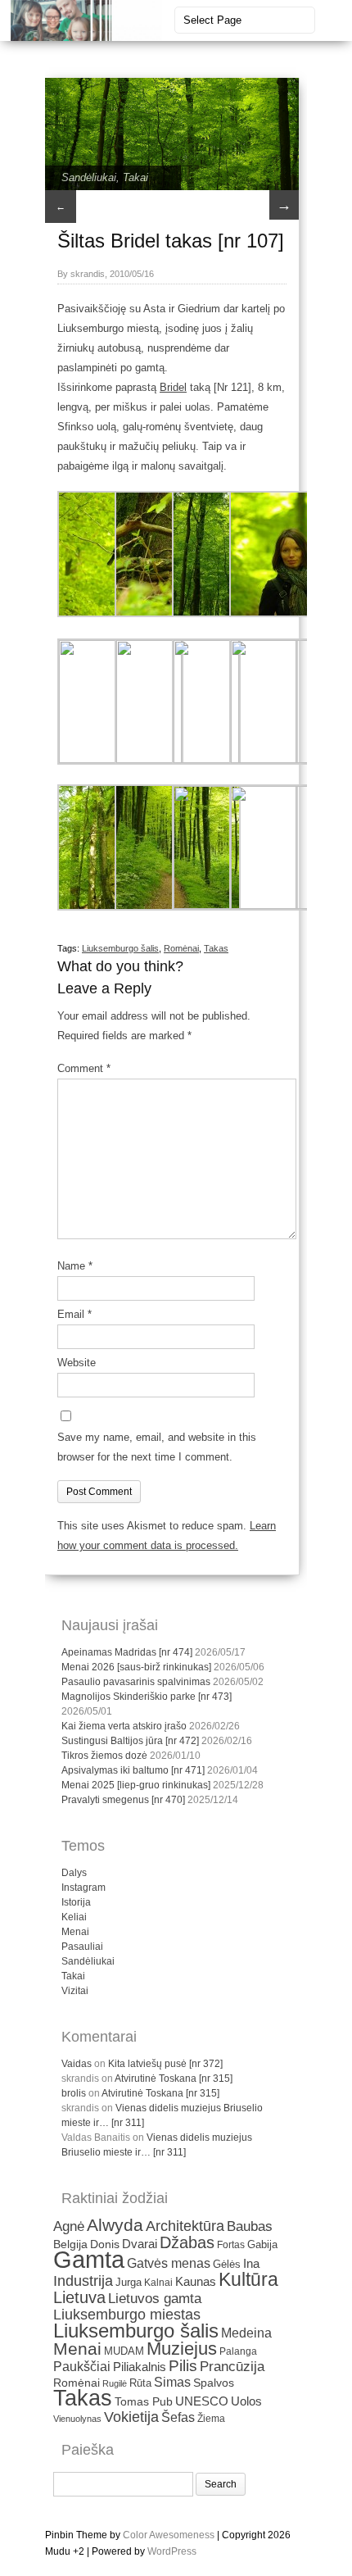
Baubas (250, 2226)
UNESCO (202, 2401)
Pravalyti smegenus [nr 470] (123, 1800)
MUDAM (124, 2351)
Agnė (69, 2226)
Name (75, 1266)
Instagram (83, 1888)
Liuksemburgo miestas (127, 2315)
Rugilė (115, 2383)
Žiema (211, 2419)
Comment (84, 1068)
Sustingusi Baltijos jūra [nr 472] (130, 1741)
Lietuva (79, 2297)
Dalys (74, 1873)
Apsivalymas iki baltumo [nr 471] (133, 1770)
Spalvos (214, 2383)
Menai (75, 1932)
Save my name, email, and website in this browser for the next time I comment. (157, 1447)
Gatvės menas (169, 2263)
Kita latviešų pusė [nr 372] (165, 2064)
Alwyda (115, 2225)
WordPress (172, 2551)
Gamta (89, 2259)
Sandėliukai (89, 177)
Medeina (246, 2333)
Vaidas (77, 2064)
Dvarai (140, 2244)
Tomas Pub (144, 2402)
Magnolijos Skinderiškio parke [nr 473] (147, 1697)
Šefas (178, 2417)
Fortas (231, 2245)
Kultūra (248, 2279)
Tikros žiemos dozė (104, 1756)
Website (77, 1363)
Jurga (129, 2282)
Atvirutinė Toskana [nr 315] (174, 2079)
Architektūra (185, 2226)
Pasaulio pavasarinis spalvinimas (136, 1682)
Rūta (140, 2383)
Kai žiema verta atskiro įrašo (124, 1726)
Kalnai (158, 2282)
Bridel (173, 387)
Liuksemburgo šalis (120, 948)
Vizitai (75, 1991)
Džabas (187, 2242)
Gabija (262, 2244)
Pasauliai (82, 1947)
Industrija (83, 2281)
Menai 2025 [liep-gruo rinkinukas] (136, 1785)
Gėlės (227, 2264)
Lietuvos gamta (155, 2299)
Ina (251, 2263)
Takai (135, 177)
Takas (216, 948)
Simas (172, 2382)
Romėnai (181, 948)
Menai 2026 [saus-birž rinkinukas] (136, 1667)
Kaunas (196, 2282)
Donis (105, 2244)
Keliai (74, 1917)
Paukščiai (82, 2367)
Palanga (238, 2351)
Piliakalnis (140, 2367)
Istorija (76, 1902)
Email (74, 1314)
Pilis (183, 2366)
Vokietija (131, 2417)
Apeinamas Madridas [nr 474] (127, 1652)
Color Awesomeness (169, 2535)
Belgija (70, 2244)
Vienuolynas (77, 2419)
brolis (74, 2093)
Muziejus (182, 2349)
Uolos (246, 2401)
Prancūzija (232, 2367)
